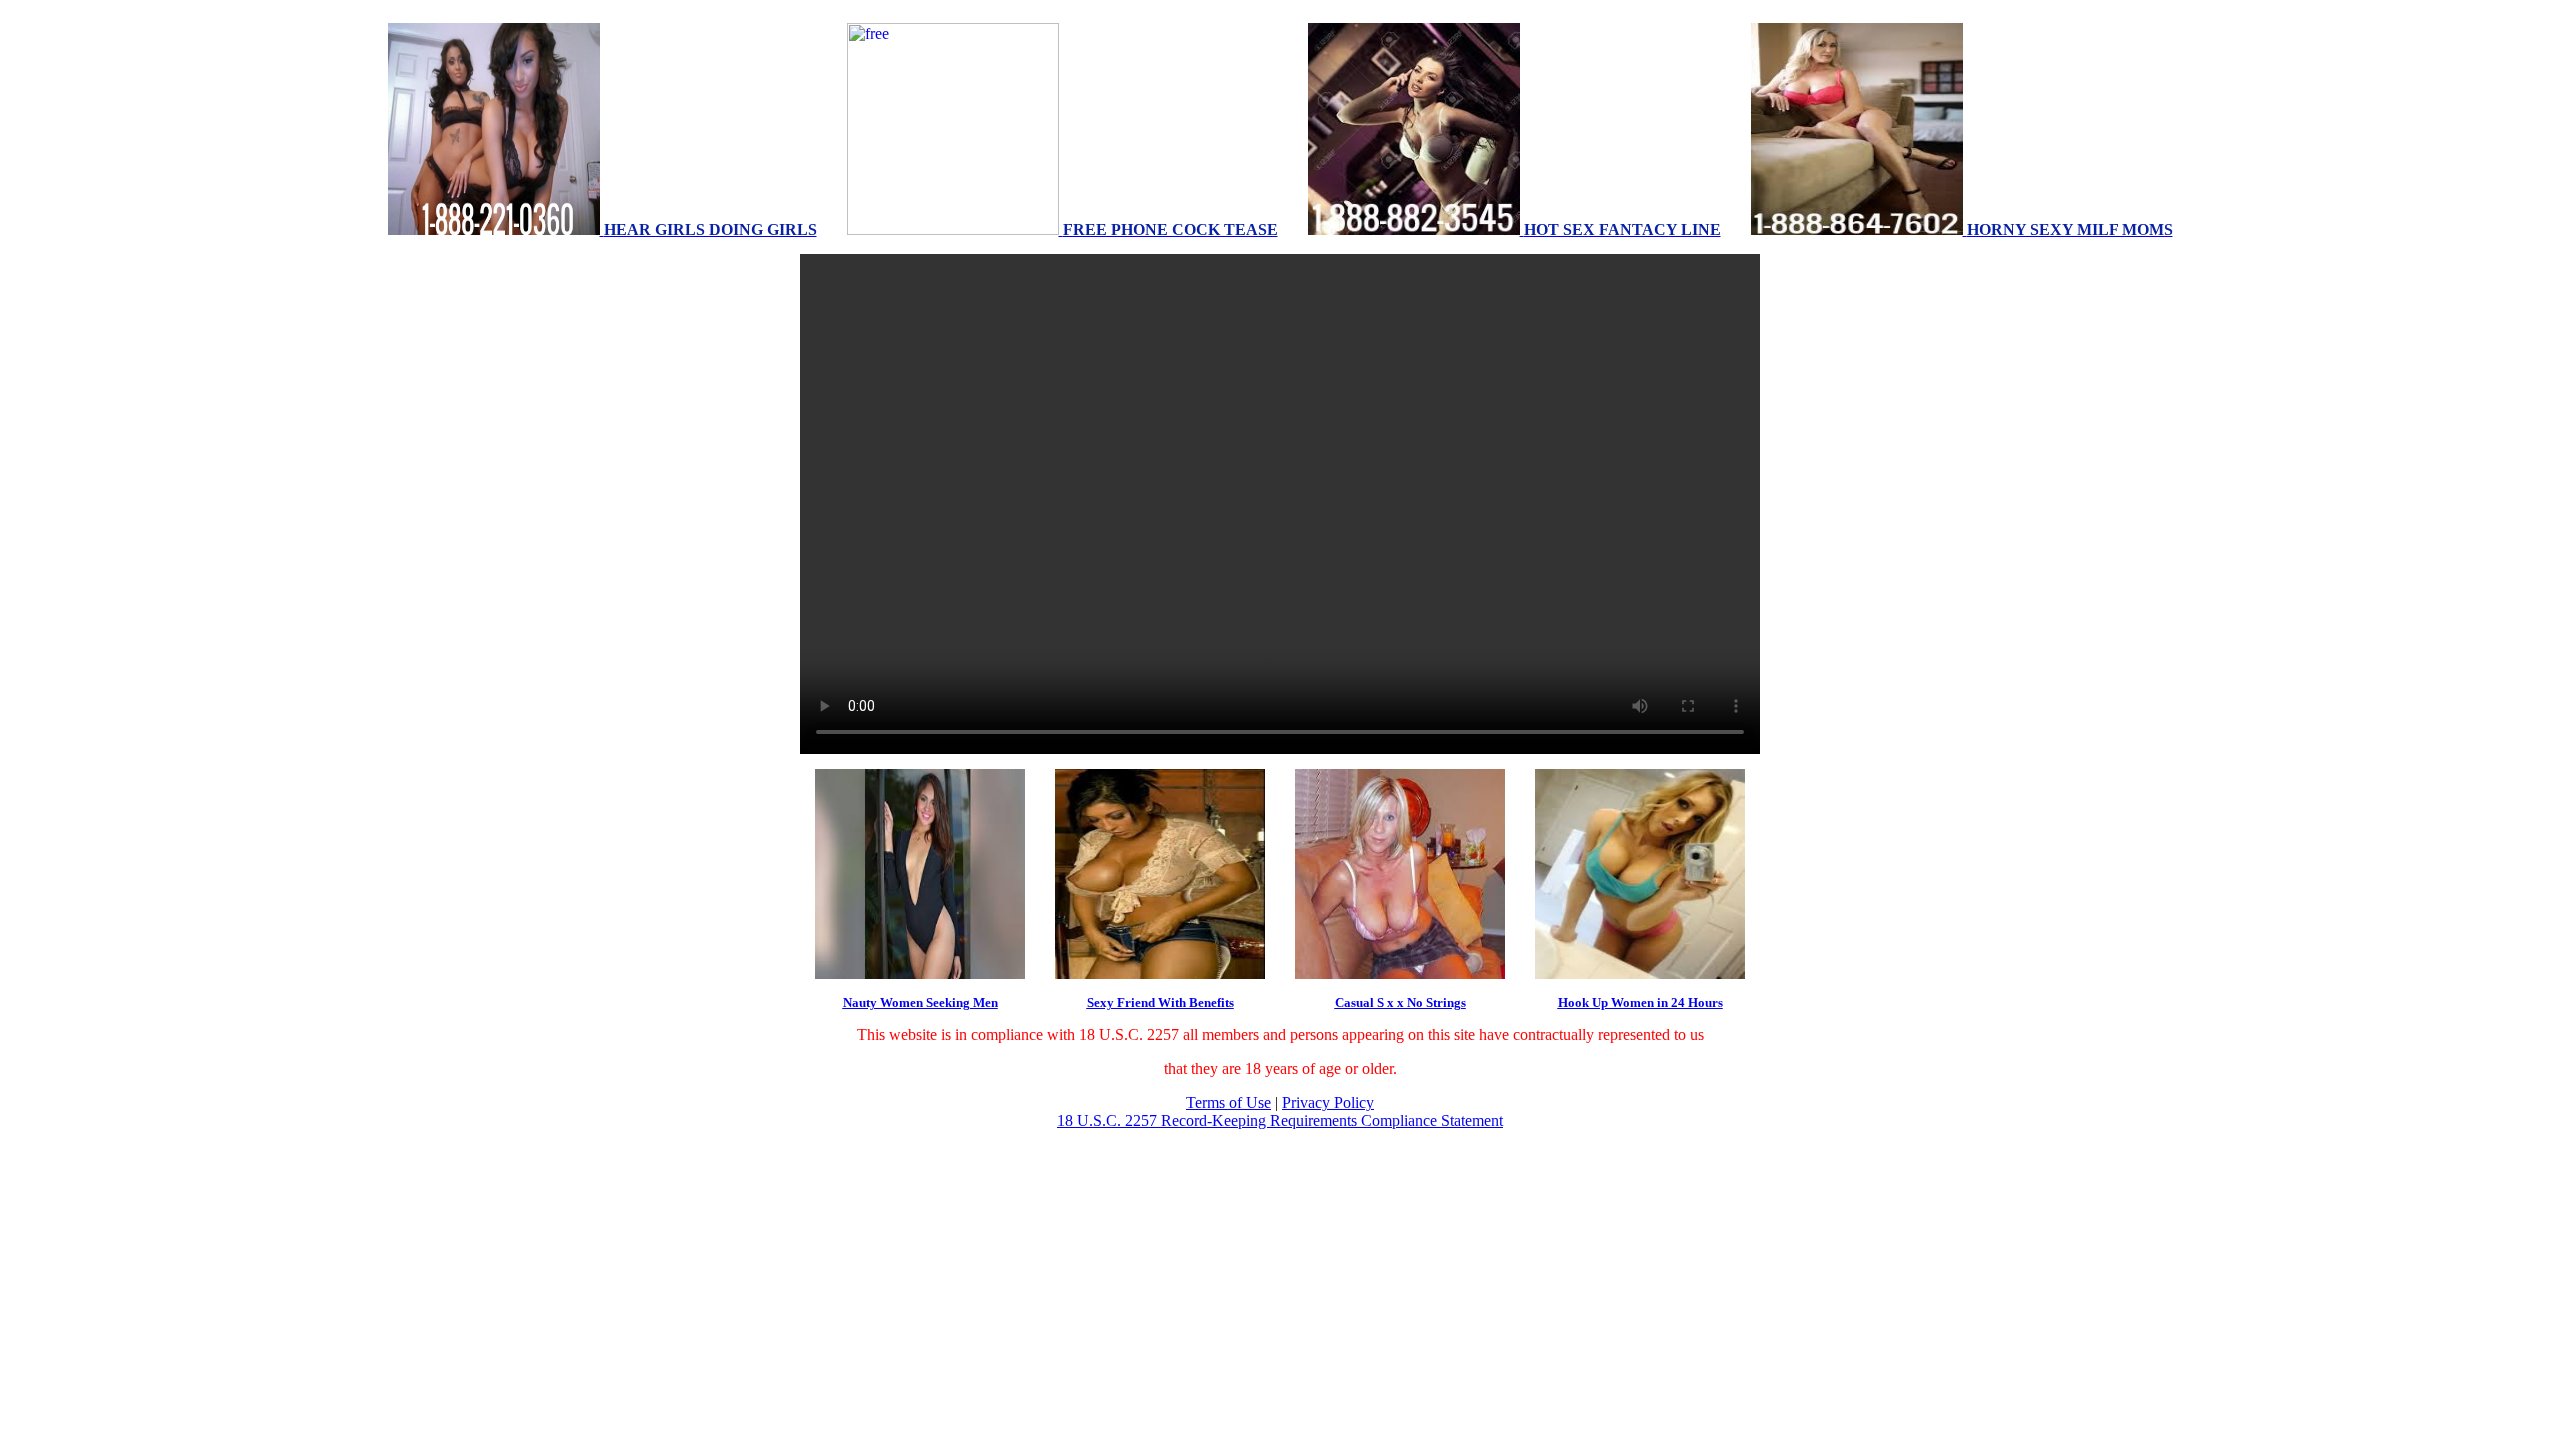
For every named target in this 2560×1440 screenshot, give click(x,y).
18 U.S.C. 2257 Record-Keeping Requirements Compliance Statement (1280, 1120)
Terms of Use (1228, 1102)
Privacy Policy (1328, 1102)
